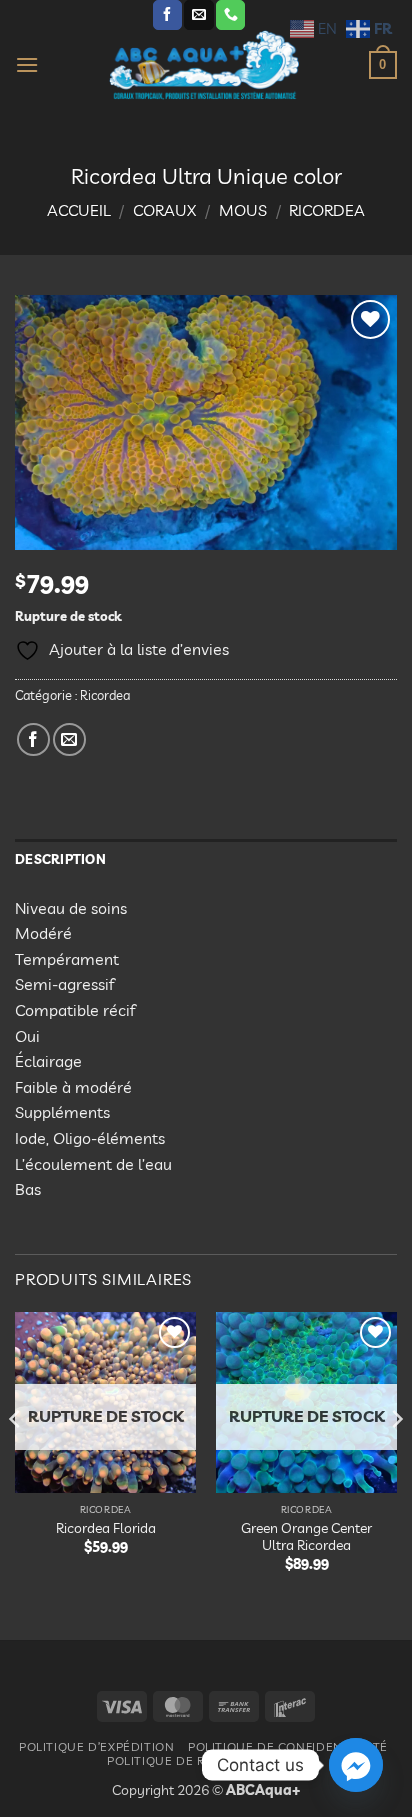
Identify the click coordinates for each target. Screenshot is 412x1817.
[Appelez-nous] (230, 15)
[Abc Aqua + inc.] (204, 65)
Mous (243, 210)
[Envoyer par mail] (69, 739)
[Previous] (16, 1459)
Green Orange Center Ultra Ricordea (306, 1536)
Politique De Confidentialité (288, 1746)
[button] (27, 64)
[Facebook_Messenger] (356, 1765)
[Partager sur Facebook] (33, 739)
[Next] (396, 1459)
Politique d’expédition (96, 1746)
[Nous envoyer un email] (198, 15)
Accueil (79, 210)
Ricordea (327, 210)
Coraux (164, 210)
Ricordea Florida (106, 1527)
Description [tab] (60, 859)
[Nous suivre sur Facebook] (167, 15)
